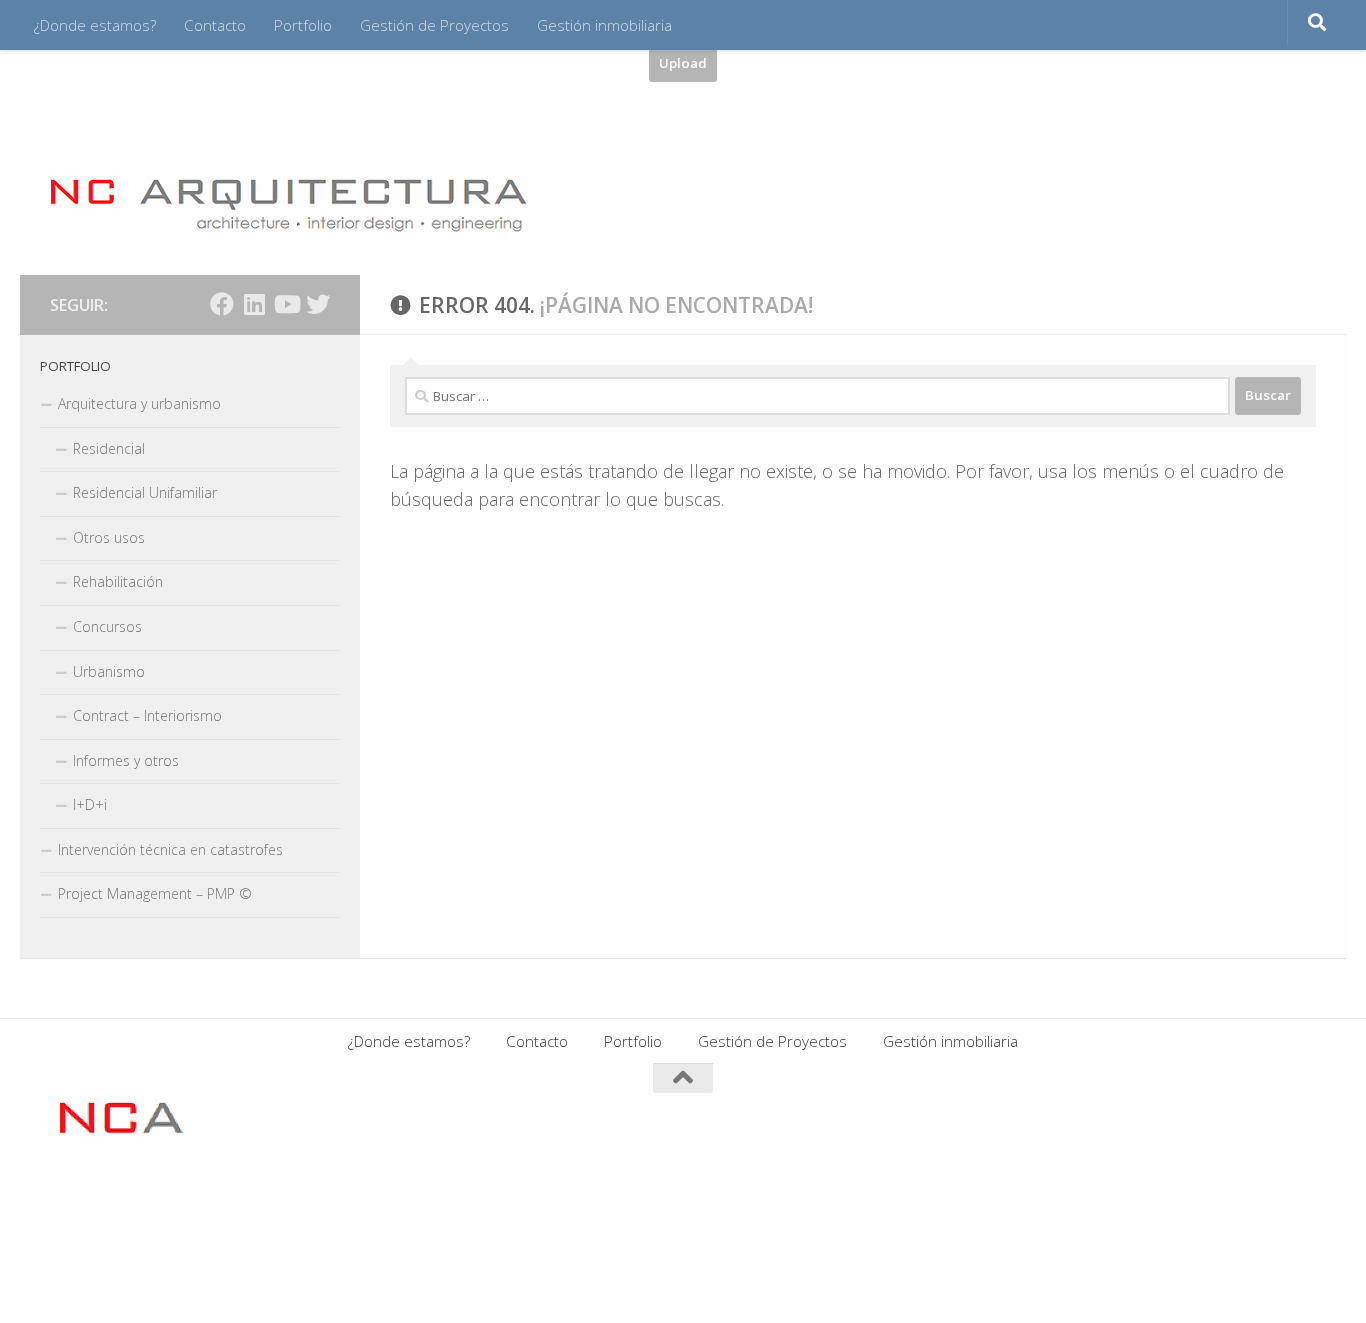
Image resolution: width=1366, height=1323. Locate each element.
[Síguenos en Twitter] (318, 304)
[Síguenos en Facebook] (222, 304)
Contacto (215, 25)
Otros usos (109, 537)
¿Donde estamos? (95, 25)
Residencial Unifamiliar (145, 492)
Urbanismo (109, 671)
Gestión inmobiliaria (604, 25)
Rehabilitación (118, 581)
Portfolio (303, 25)
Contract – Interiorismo (147, 715)
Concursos (107, 626)
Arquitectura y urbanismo (139, 403)
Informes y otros (126, 760)
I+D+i (90, 804)
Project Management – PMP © (155, 893)
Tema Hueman (293, 1200)
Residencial (109, 448)
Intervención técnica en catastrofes (170, 849)
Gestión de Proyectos (434, 25)
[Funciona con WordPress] (137, 1201)
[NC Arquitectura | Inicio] (288, 203)
